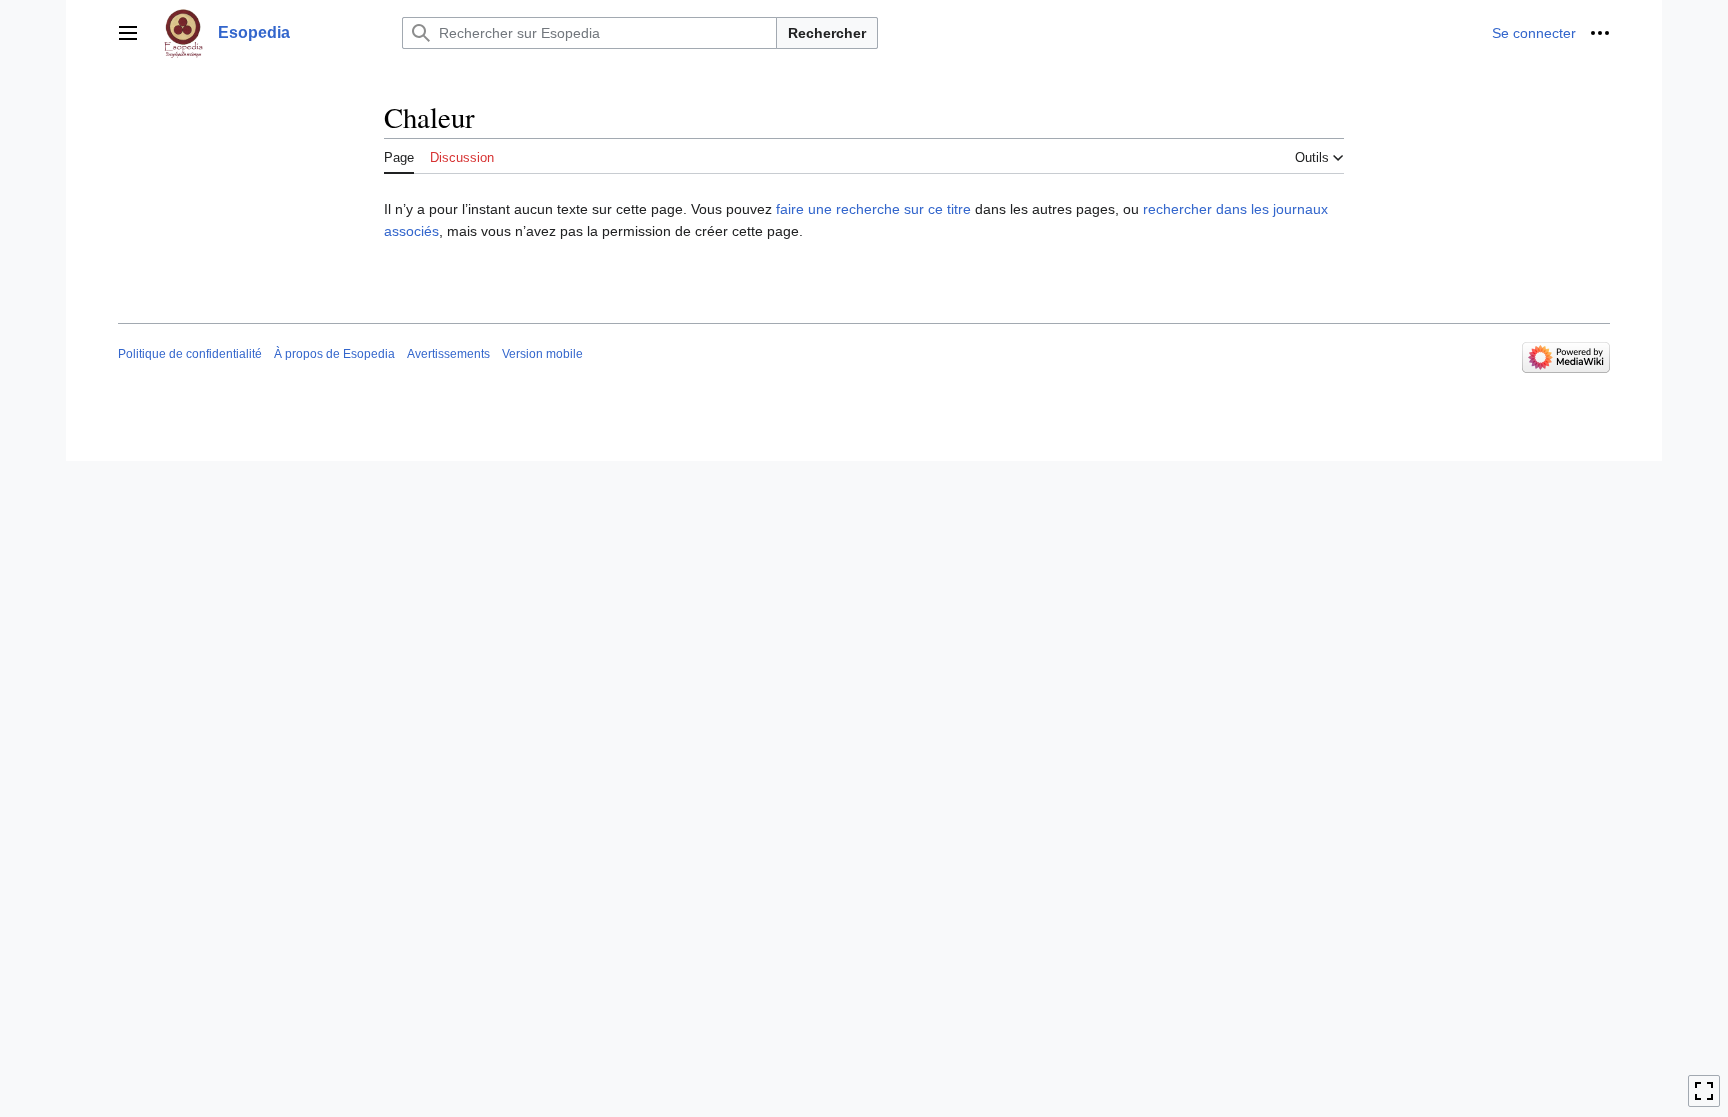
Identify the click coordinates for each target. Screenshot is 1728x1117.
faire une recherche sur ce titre (873, 209)
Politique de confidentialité (190, 354)
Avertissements (448, 354)
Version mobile (542, 354)
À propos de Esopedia (334, 354)
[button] (128, 33)
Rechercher (827, 33)
